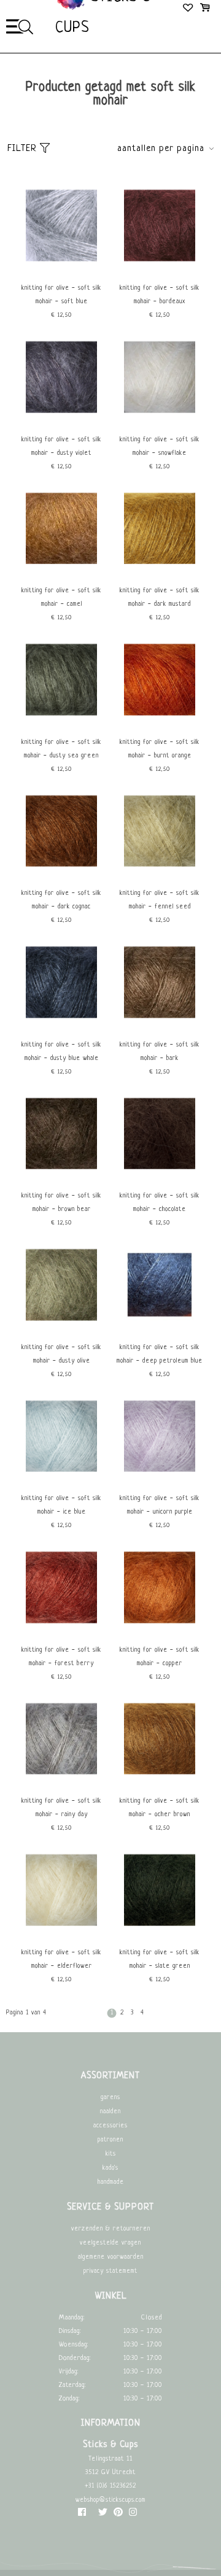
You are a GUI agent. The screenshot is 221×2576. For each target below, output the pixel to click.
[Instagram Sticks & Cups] (133, 2515)
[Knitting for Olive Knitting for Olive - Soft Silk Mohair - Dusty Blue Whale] (61, 1028)
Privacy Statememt (110, 2271)
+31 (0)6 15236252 (110, 2486)
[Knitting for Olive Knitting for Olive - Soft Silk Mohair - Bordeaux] (160, 272)
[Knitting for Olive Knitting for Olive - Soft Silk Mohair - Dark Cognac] (61, 877)
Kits (111, 2154)
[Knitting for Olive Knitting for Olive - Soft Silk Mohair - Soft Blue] (61, 272)
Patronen (110, 2140)
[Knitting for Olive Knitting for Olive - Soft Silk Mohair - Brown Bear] (61, 1179)
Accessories (110, 2126)
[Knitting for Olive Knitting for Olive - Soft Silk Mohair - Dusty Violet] (61, 423)
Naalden (110, 2112)
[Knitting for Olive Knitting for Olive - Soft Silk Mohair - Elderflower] (61, 1936)
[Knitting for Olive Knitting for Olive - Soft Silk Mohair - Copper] (160, 1634)
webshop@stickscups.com (110, 2500)
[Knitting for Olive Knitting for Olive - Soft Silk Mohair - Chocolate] (160, 1179)
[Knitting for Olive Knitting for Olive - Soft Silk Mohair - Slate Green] (160, 1936)
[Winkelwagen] (205, 9)
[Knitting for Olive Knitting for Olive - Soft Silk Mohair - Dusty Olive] (61, 1331)
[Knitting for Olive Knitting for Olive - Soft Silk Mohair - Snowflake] (160, 423)
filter (24, 149)
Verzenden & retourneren (111, 2229)
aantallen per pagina (161, 149)
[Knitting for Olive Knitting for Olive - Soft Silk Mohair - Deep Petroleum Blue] (160, 1331)
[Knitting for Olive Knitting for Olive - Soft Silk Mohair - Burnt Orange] (160, 726)
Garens (110, 2098)
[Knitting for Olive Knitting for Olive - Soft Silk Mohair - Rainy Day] (61, 1785)
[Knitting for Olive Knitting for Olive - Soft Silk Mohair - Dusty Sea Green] (61, 726)
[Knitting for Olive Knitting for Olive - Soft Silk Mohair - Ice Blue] (61, 1482)
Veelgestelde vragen (110, 2243)
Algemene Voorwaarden (111, 2257)
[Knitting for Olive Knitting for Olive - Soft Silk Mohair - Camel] (61, 574)
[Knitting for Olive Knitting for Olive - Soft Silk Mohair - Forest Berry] (61, 1634)
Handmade (111, 2182)
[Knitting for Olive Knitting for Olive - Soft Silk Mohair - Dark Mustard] (160, 574)
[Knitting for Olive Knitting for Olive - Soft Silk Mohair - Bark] (160, 1028)
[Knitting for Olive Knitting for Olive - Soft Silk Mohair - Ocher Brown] (160, 1785)
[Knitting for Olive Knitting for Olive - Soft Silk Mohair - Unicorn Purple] (160, 1482)
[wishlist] (189, 9)
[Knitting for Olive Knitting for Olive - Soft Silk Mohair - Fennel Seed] (160, 877)
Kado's (110, 2168)
